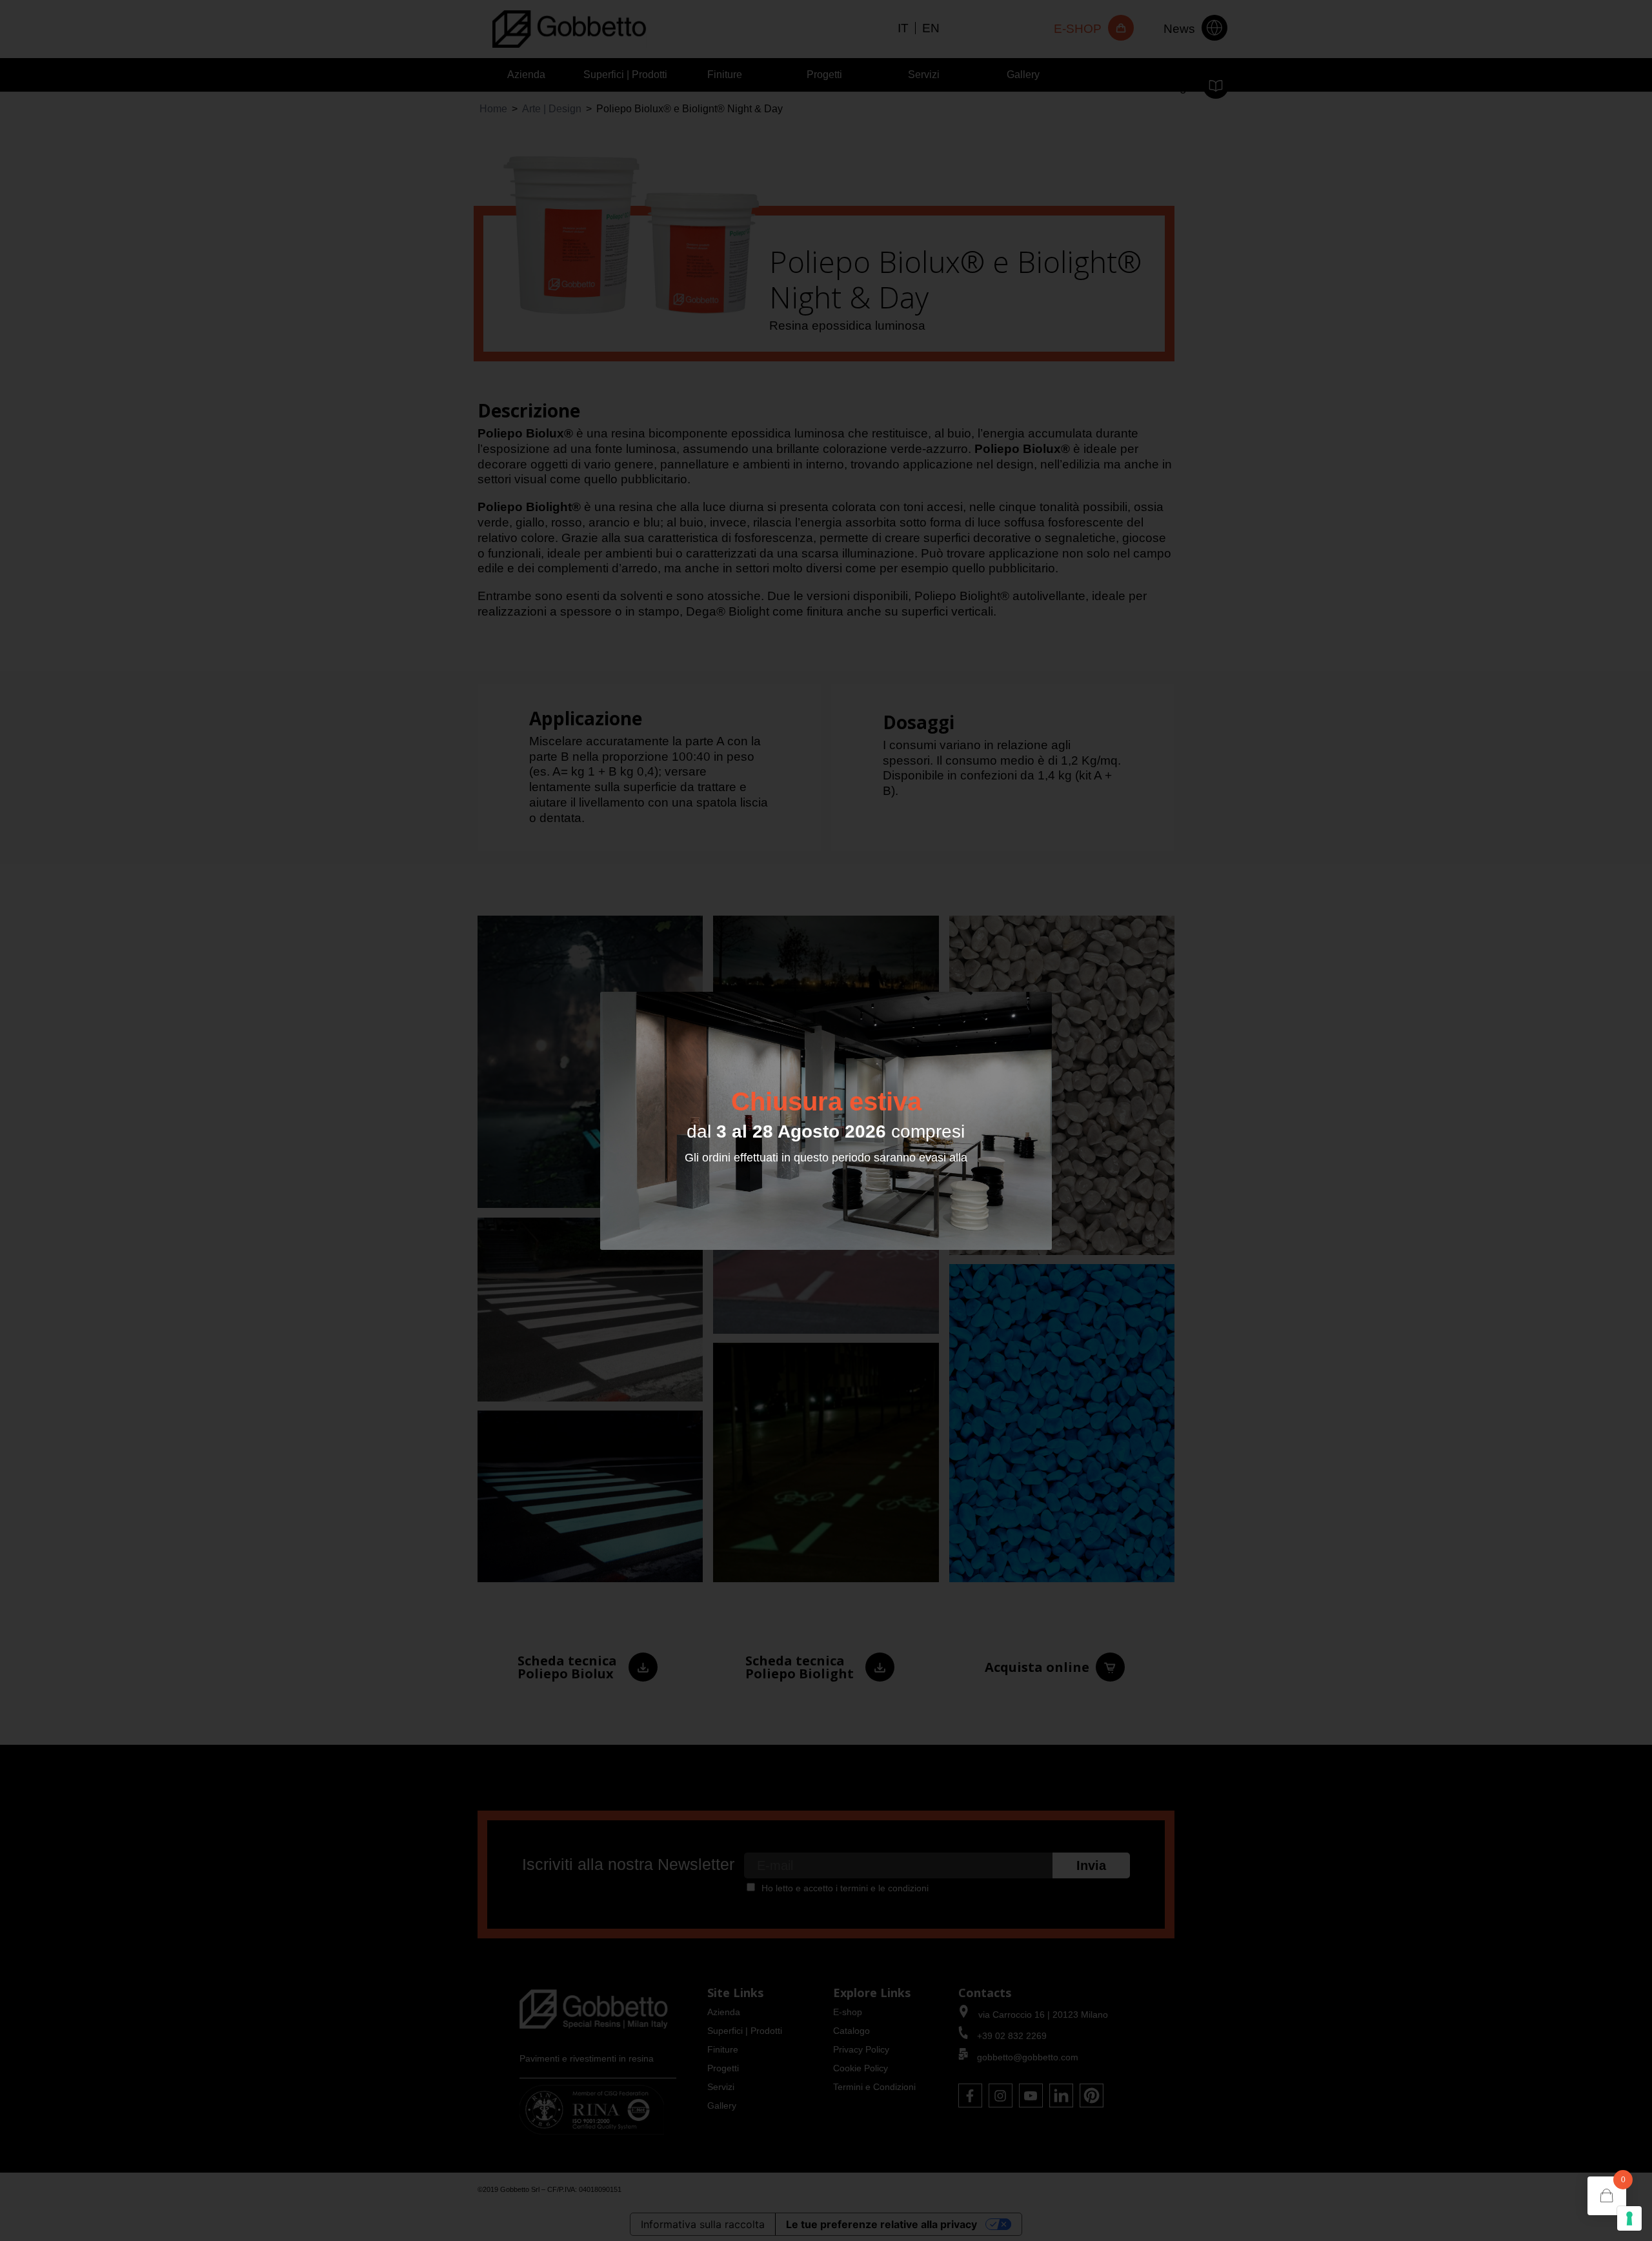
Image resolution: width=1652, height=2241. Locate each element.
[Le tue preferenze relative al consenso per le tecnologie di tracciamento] (1629, 2218)
